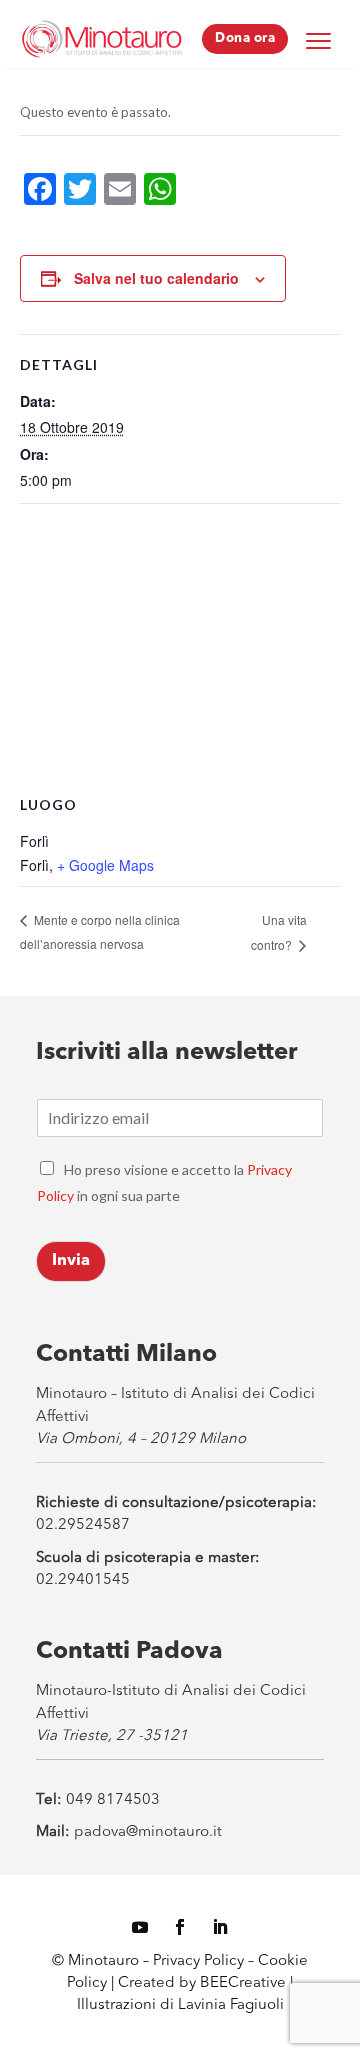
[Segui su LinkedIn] (220, 1927)
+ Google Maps (105, 865)
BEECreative (241, 1983)
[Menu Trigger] (318, 40)
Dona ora (245, 38)
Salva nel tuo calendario (156, 278)
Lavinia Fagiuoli (231, 2005)
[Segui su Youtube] (140, 1927)
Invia (71, 1261)
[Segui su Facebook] (180, 1927)
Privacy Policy (198, 1961)
